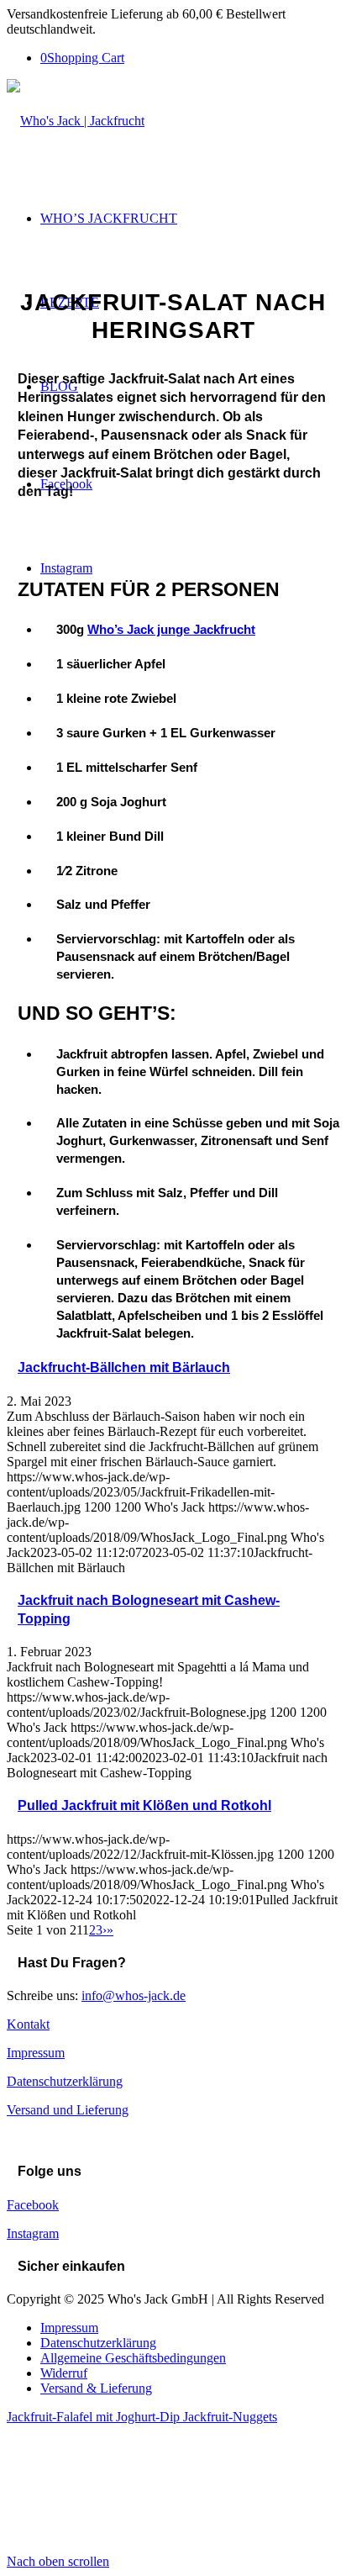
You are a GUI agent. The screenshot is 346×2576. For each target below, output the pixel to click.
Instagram (33, 2233)
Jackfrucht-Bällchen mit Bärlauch (124, 1367)
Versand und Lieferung (68, 2110)
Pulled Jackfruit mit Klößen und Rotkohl (144, 1805)
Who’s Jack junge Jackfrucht (171, 629)
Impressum (36, 2053)
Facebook (33, 2205)
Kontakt (28, 2024)
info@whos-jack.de (134, 1995)
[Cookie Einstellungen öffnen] (133, 2546)
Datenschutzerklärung (65, 2081)
